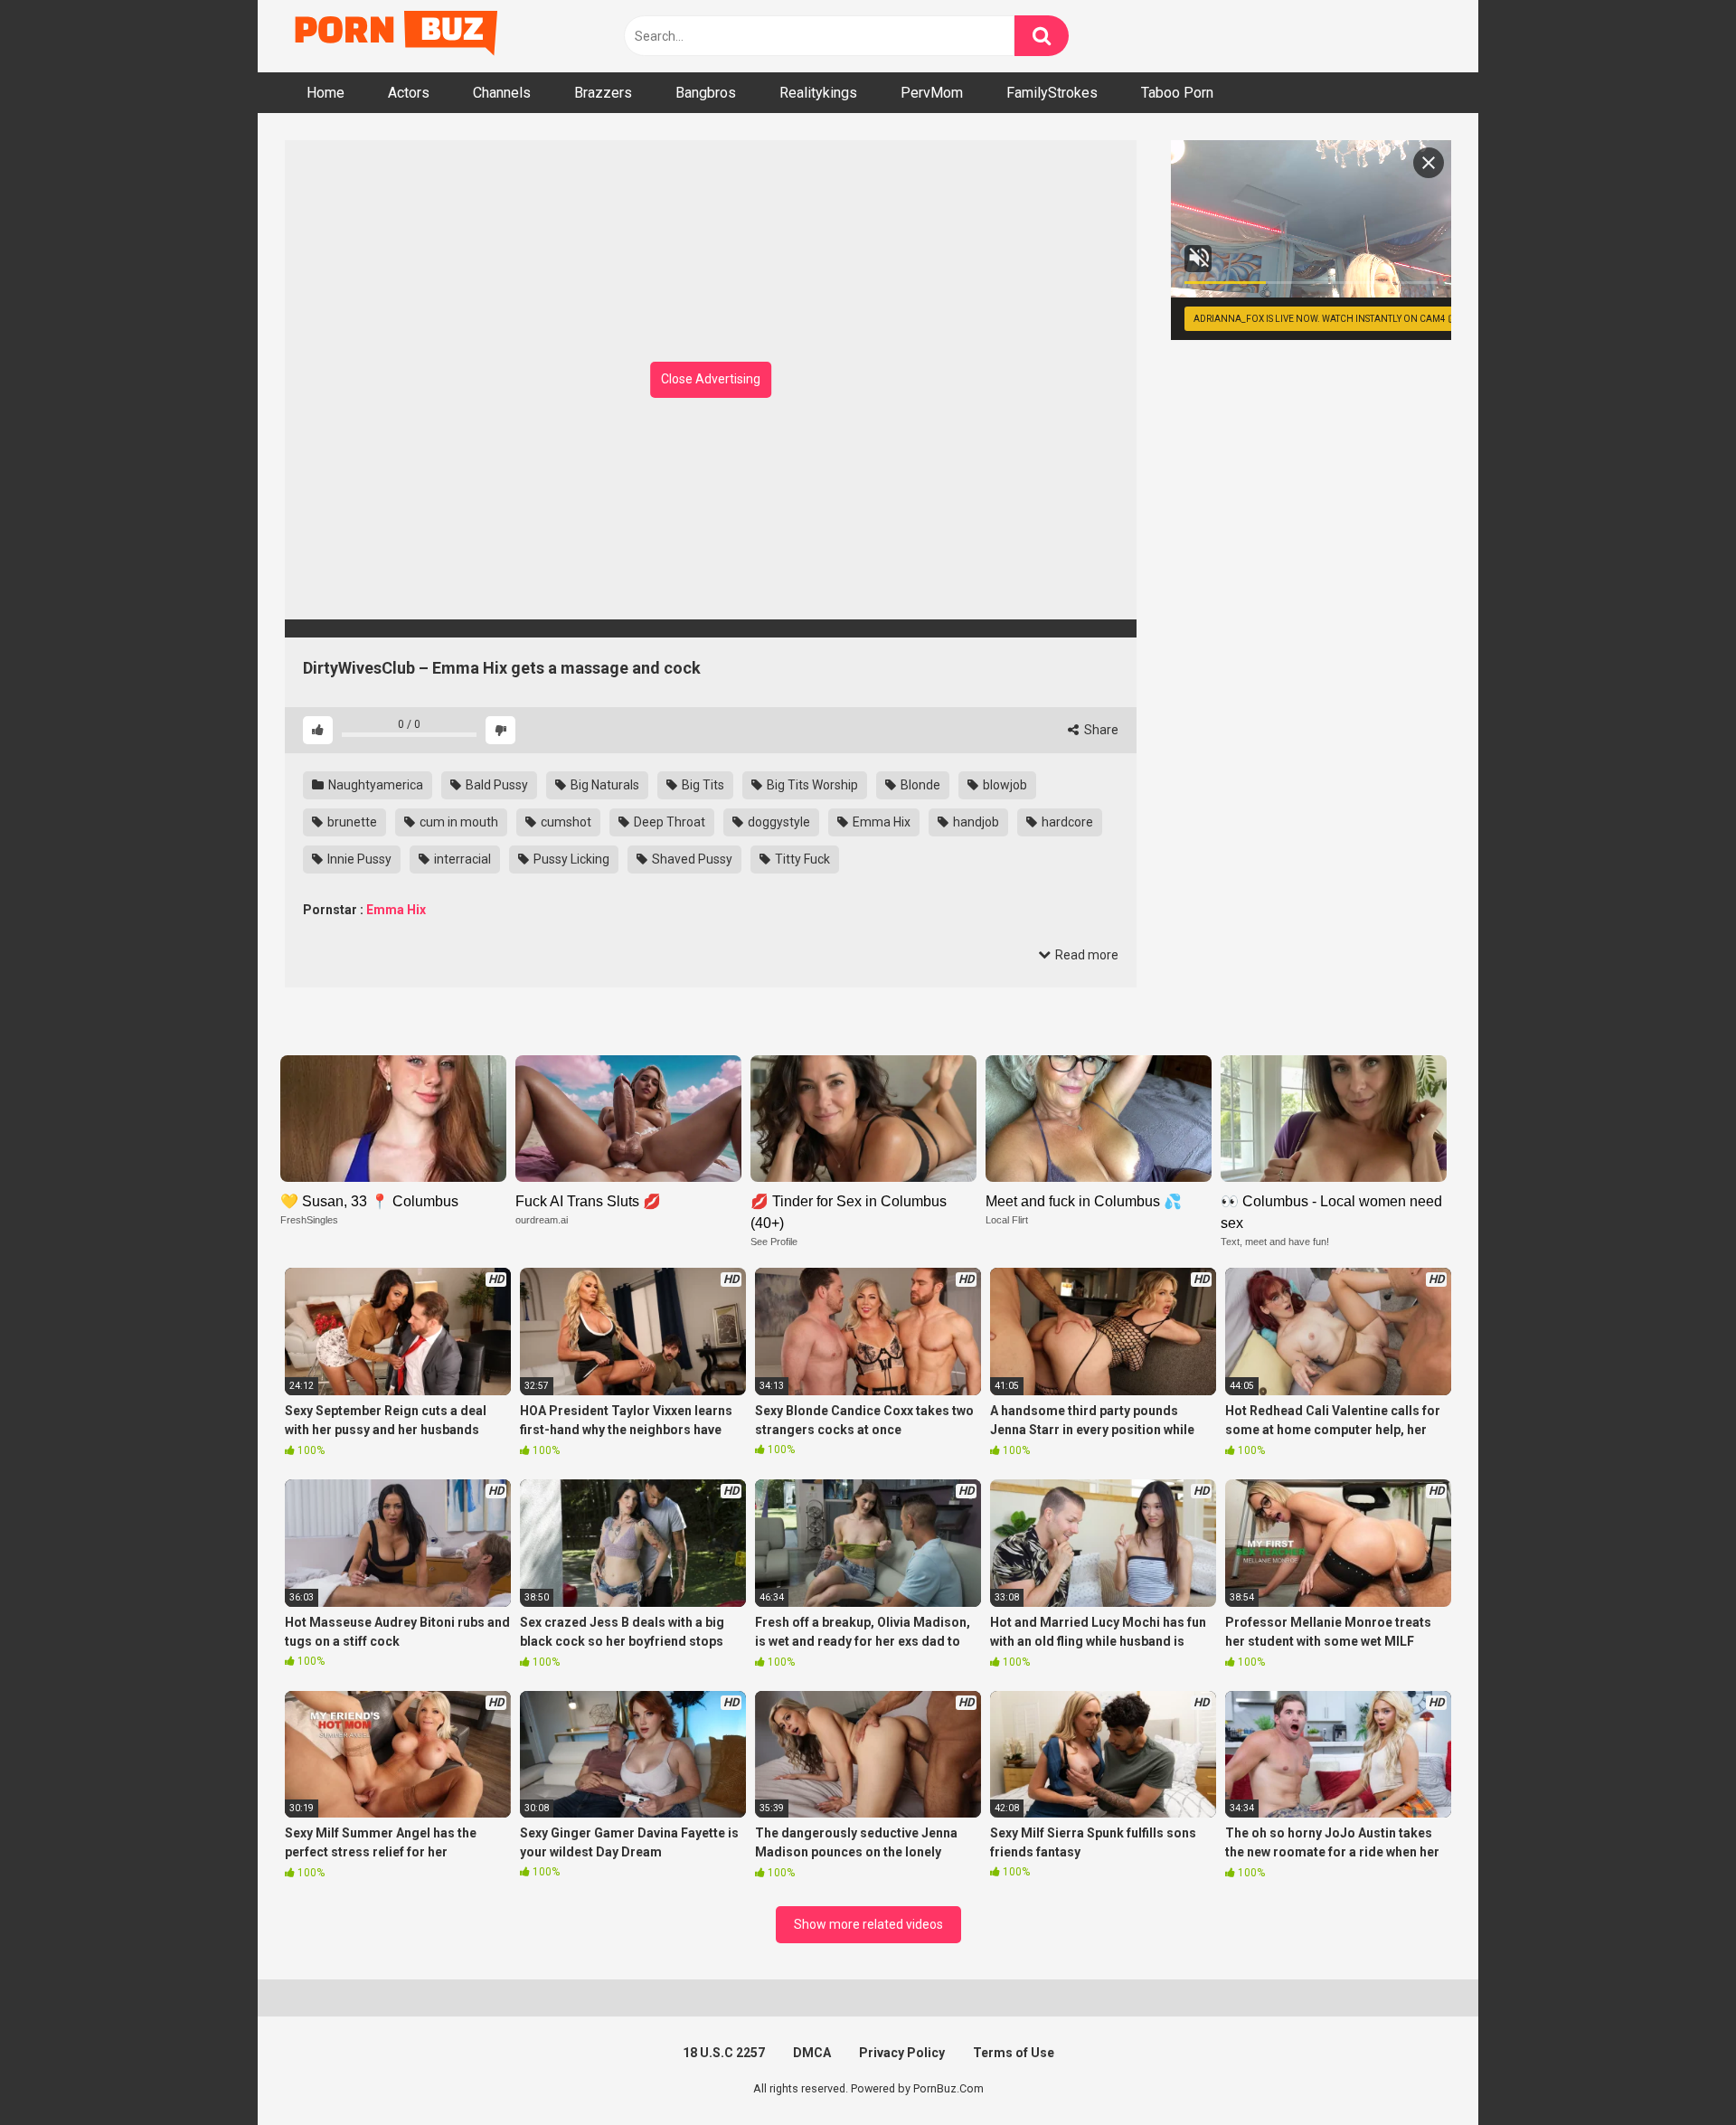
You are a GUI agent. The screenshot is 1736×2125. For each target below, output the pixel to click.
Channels (502, 93)
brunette (351, 822)
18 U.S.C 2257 (724, 2053)
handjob (975, 822)
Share (1100, 730)
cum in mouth (458, 822)
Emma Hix (880, 822)
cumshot (565, 822)
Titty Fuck (801, 859)
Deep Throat (668, 822)
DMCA (812, 2053)
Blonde (919, 785)
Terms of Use (1014, 2053)
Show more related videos (868, 1924)
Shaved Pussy (691, 859)
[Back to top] (1675, 2070)
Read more (1085, 955)
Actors (409, 93)
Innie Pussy (358, 859)
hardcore (1066, 822)
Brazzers (603, 93)
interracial (461, 859)
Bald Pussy (495, 785)
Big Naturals (604, 785)
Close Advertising (711, 379)
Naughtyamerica (374, 785)
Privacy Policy (902, 2053)
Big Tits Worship (811, 785)
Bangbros (706, 93)
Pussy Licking (570, 859)
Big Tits (702, 785)
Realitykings (818, 93)
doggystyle (778, 822)
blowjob (1004, 785)
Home (325, 93)
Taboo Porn (1177, 93)
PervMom (932, 93)
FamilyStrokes (1052, 93)
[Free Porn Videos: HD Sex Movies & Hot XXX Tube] (398, 37)
